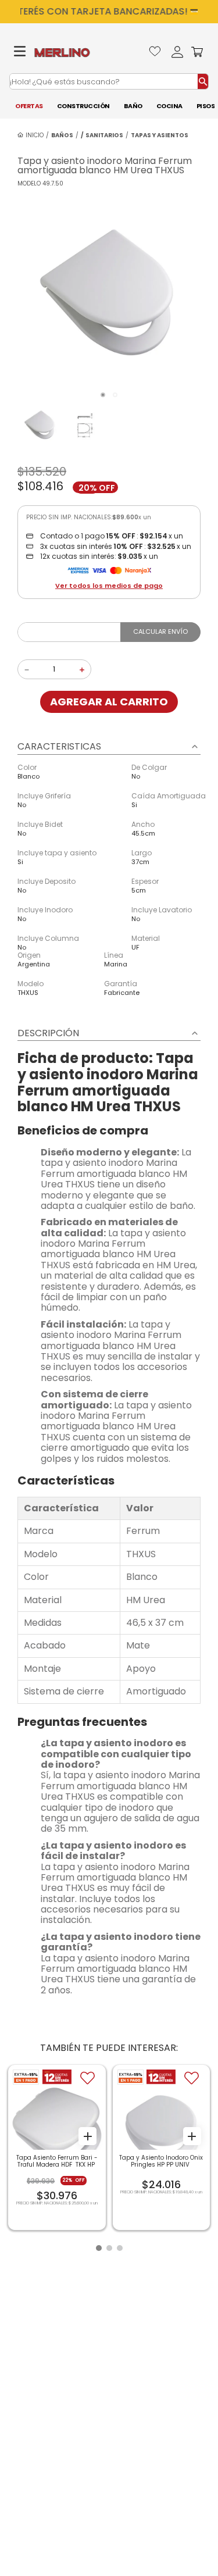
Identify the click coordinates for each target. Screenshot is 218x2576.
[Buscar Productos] (203, 81)
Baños (62, 135)
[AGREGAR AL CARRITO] (87, 2136)
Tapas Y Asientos (160, 135)
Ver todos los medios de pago (109, 586)
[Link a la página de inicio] (31, 135)
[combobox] (109, 81)
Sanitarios (104, 135)
